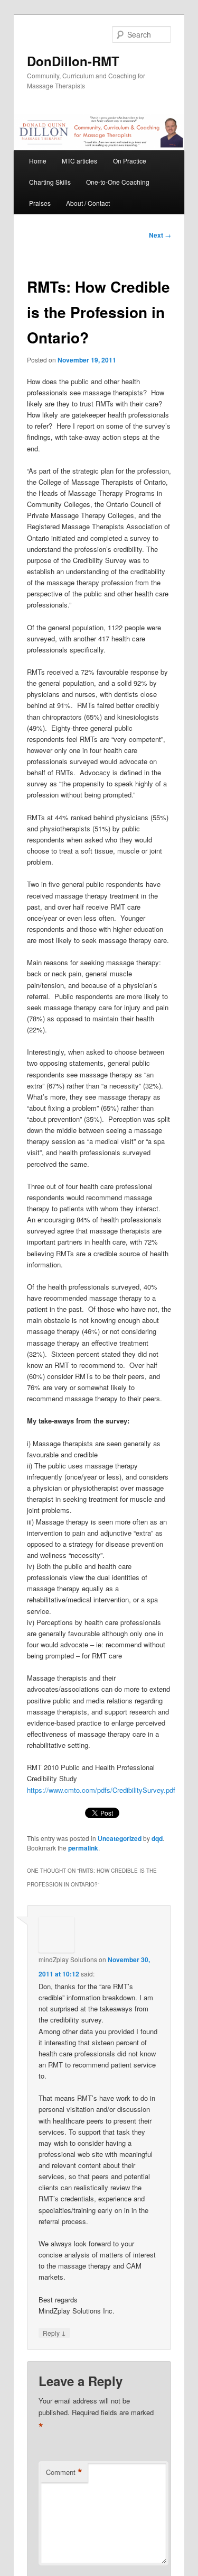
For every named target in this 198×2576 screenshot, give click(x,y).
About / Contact (88, 203)
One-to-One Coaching (118, 182)
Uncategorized (120, 1838)
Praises (40, 203)
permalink (83, 1848)
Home (38, 161)
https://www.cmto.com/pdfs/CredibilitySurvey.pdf (101, 1790)
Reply (54, 2333)
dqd (157, 1838)
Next (160, 235)
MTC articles (79, 161)
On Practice (130, 161)
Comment (64, 2472)
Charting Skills (50, 182)
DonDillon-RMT (73, 61)
